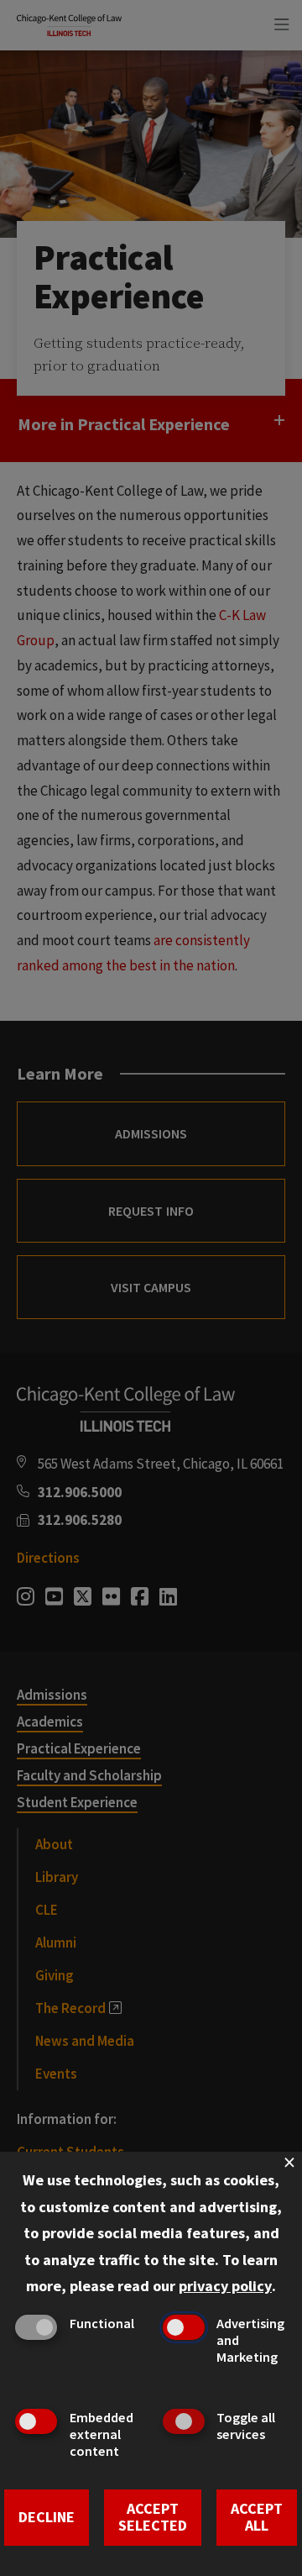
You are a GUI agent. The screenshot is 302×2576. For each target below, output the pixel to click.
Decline (47, 2517)
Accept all (257, 2517)
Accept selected (153, 2517)
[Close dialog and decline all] (289, 2162)
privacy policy (225, 2286)
